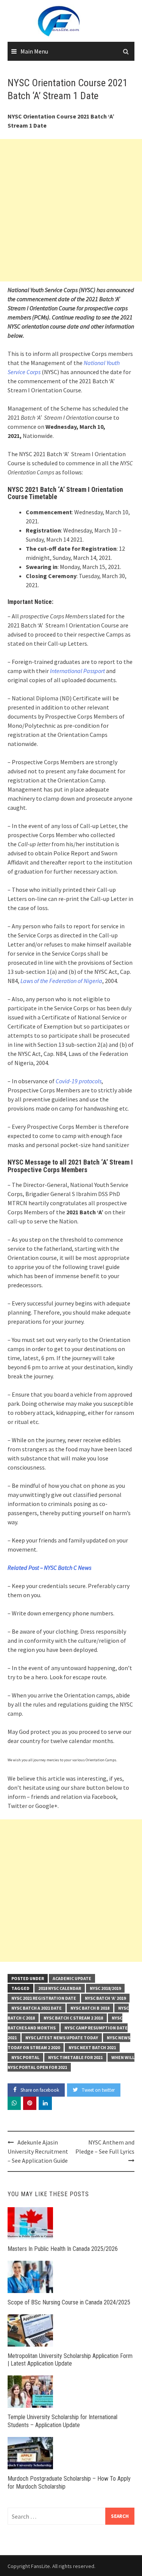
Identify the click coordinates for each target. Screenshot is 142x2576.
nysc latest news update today (62, 2038)
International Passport (77, 671)
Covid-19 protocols (79, 1081)
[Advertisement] (71, 210)
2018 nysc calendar (60, 1988)
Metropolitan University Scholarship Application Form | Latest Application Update (70, 2360)
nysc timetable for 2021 (75, 2057)
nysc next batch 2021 (92, 2047)
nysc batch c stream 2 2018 (73, 2018)
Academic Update (72, 1978)
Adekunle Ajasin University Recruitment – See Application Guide (38, 2151)
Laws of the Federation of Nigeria (61, 981)
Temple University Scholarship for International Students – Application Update (62, 2421)
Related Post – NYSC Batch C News (49, 1568)
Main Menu (34, 51)
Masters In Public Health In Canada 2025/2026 (63, 2249)
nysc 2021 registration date (44, 1998)
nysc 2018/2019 (105, 1988)
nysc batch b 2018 (90, 2008)
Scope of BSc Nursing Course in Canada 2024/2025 (69, 2302)
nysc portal (25, 2057)
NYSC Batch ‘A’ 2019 (105, 1998)
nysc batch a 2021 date (37, 2008)
